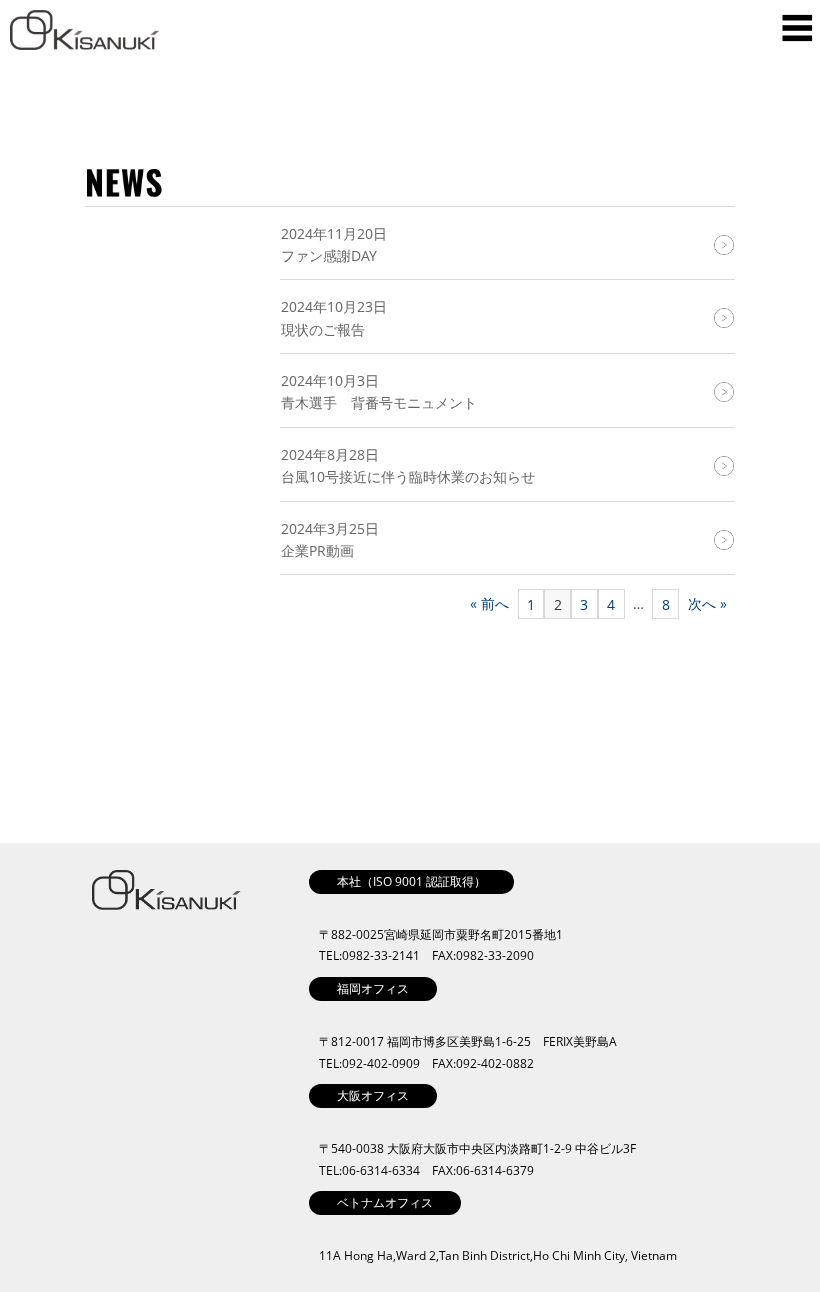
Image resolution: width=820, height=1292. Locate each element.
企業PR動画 (317, 550)
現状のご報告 (323, 329)
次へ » (707, 603)
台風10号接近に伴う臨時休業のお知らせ (408, 476)
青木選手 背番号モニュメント (379, 402)
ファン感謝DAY (329, 255)
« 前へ (489, 603)
